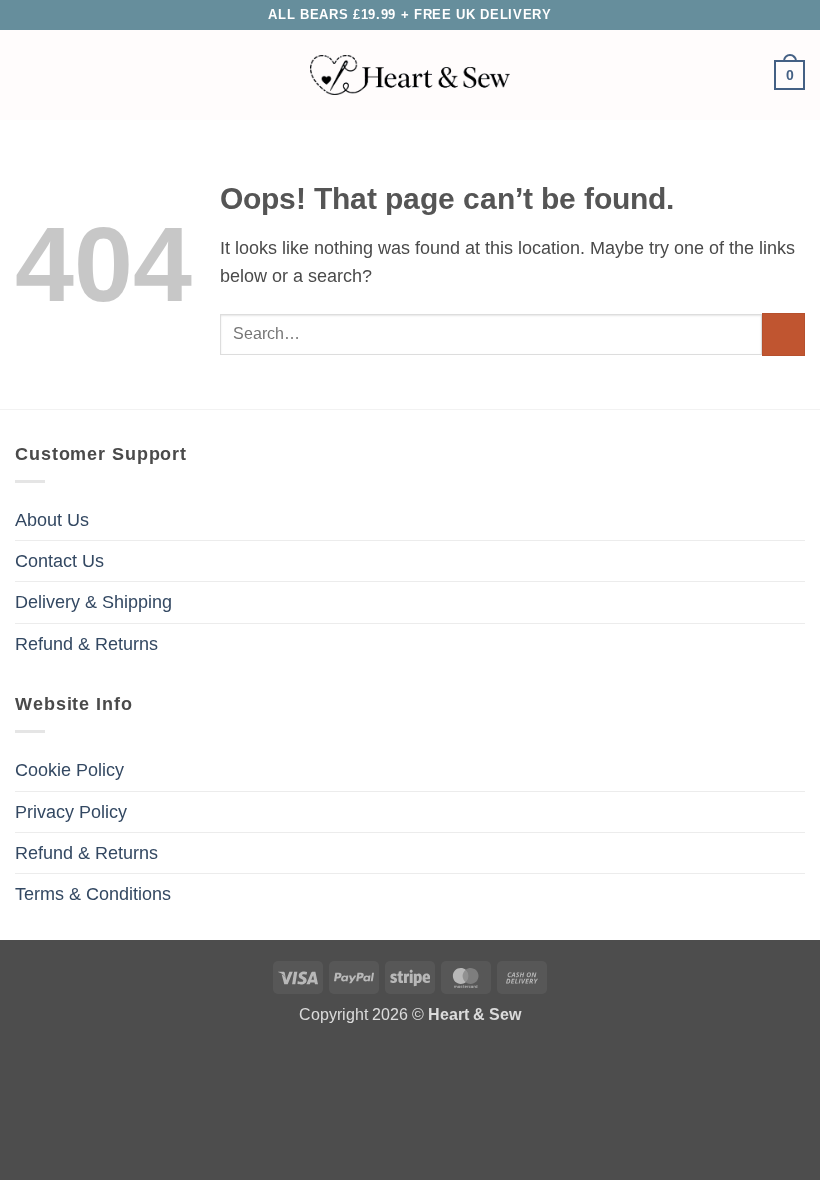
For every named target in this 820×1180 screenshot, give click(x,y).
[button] (28, 75)
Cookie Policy (69, 770)
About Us (52, 520)
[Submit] (783, 334)
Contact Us (59, 561)
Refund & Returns (86, 644)
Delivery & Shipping (93, 602)
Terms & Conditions (93, 894)
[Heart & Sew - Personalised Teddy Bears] (410, 75)
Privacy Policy (71, 812)
